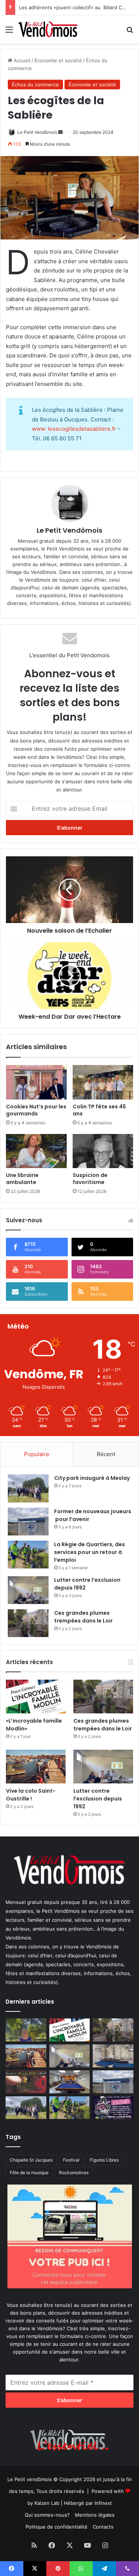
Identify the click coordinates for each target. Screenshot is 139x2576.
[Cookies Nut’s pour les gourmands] (36, 1082)
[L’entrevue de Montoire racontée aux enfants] (26, 2030)
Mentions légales (95, 2515)
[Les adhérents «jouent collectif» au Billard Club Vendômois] (70, 2082)
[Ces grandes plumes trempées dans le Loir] (28, 1623)
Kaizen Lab (47, 2503)
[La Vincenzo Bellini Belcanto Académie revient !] (26, 2082)
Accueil (21, 60)
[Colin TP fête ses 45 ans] (103, 1082)
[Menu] (9, 32)
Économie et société (58, 60)
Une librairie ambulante (22, 1179)
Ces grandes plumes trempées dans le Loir (83, 1617)
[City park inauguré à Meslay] (28, 1488)
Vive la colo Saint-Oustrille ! (31, 1795)
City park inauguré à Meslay (92, 1478)
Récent (106, 1454)
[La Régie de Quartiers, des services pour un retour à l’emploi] (28, 1555)
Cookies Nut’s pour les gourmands (36, 1110)
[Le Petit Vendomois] (48, 29)
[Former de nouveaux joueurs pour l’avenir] (28, 1522)
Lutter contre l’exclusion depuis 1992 (98, 1799)
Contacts (103, 2527)
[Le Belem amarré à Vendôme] (113, 2056)
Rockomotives (74, 2172)
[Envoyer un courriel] (60, 132)
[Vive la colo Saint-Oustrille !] (36, 1767)
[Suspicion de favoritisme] (103, 1151)
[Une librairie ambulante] (36, 1151)
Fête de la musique (29, 2172)
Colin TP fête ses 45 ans (99, 1110)
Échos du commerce (35, 85)
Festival (71, 2160)
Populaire (37, 1454)
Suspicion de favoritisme (90, 1179)
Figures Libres (104, 2160)
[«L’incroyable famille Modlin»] (36, 1697)
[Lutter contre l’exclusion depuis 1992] (28, 1590)
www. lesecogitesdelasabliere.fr (74, 429)
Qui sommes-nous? (47, 2515)
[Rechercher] (130, 32)
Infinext (103, 2503)
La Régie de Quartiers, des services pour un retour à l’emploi (90, 1552)
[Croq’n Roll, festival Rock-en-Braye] (113, 2108)
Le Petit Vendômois (37, 132)
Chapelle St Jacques (31, 2160)
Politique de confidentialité (57, 2527)
